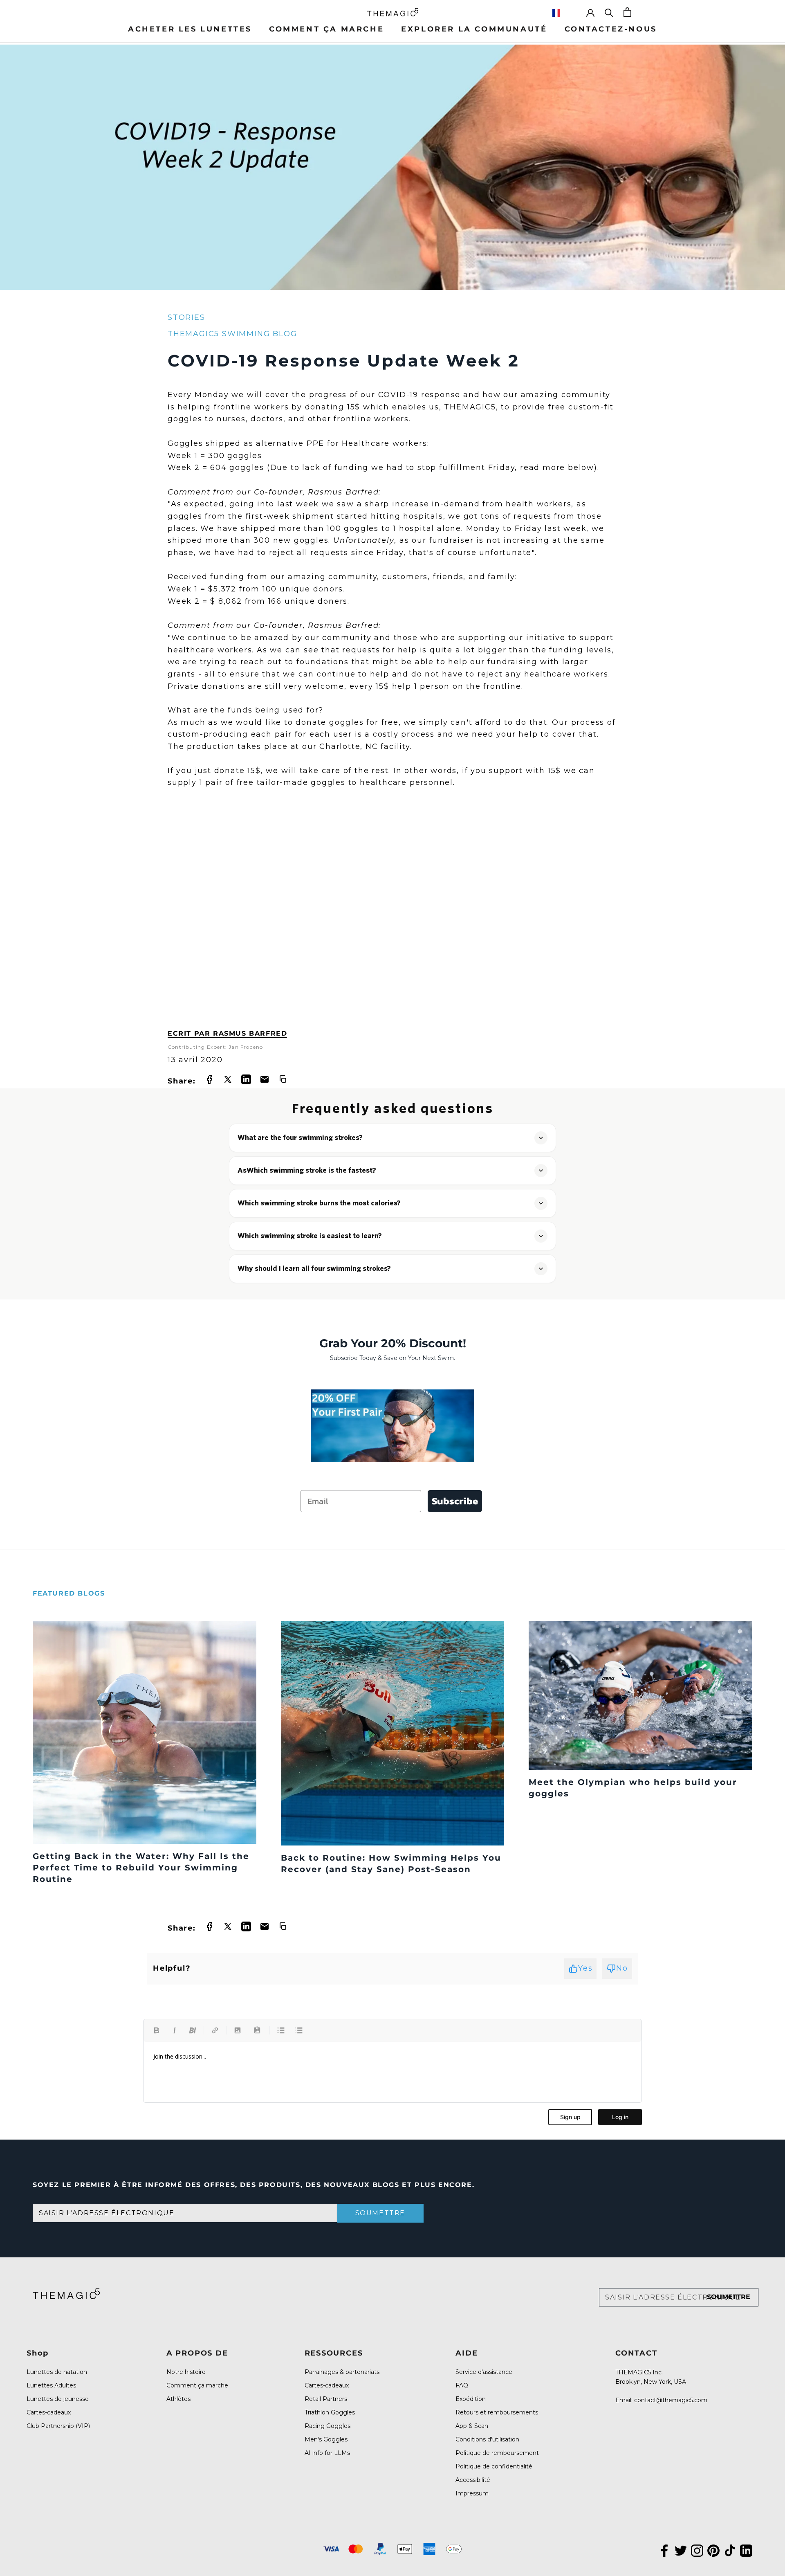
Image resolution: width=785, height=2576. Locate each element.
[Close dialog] (545, 1243)
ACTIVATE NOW (472, 1340)
